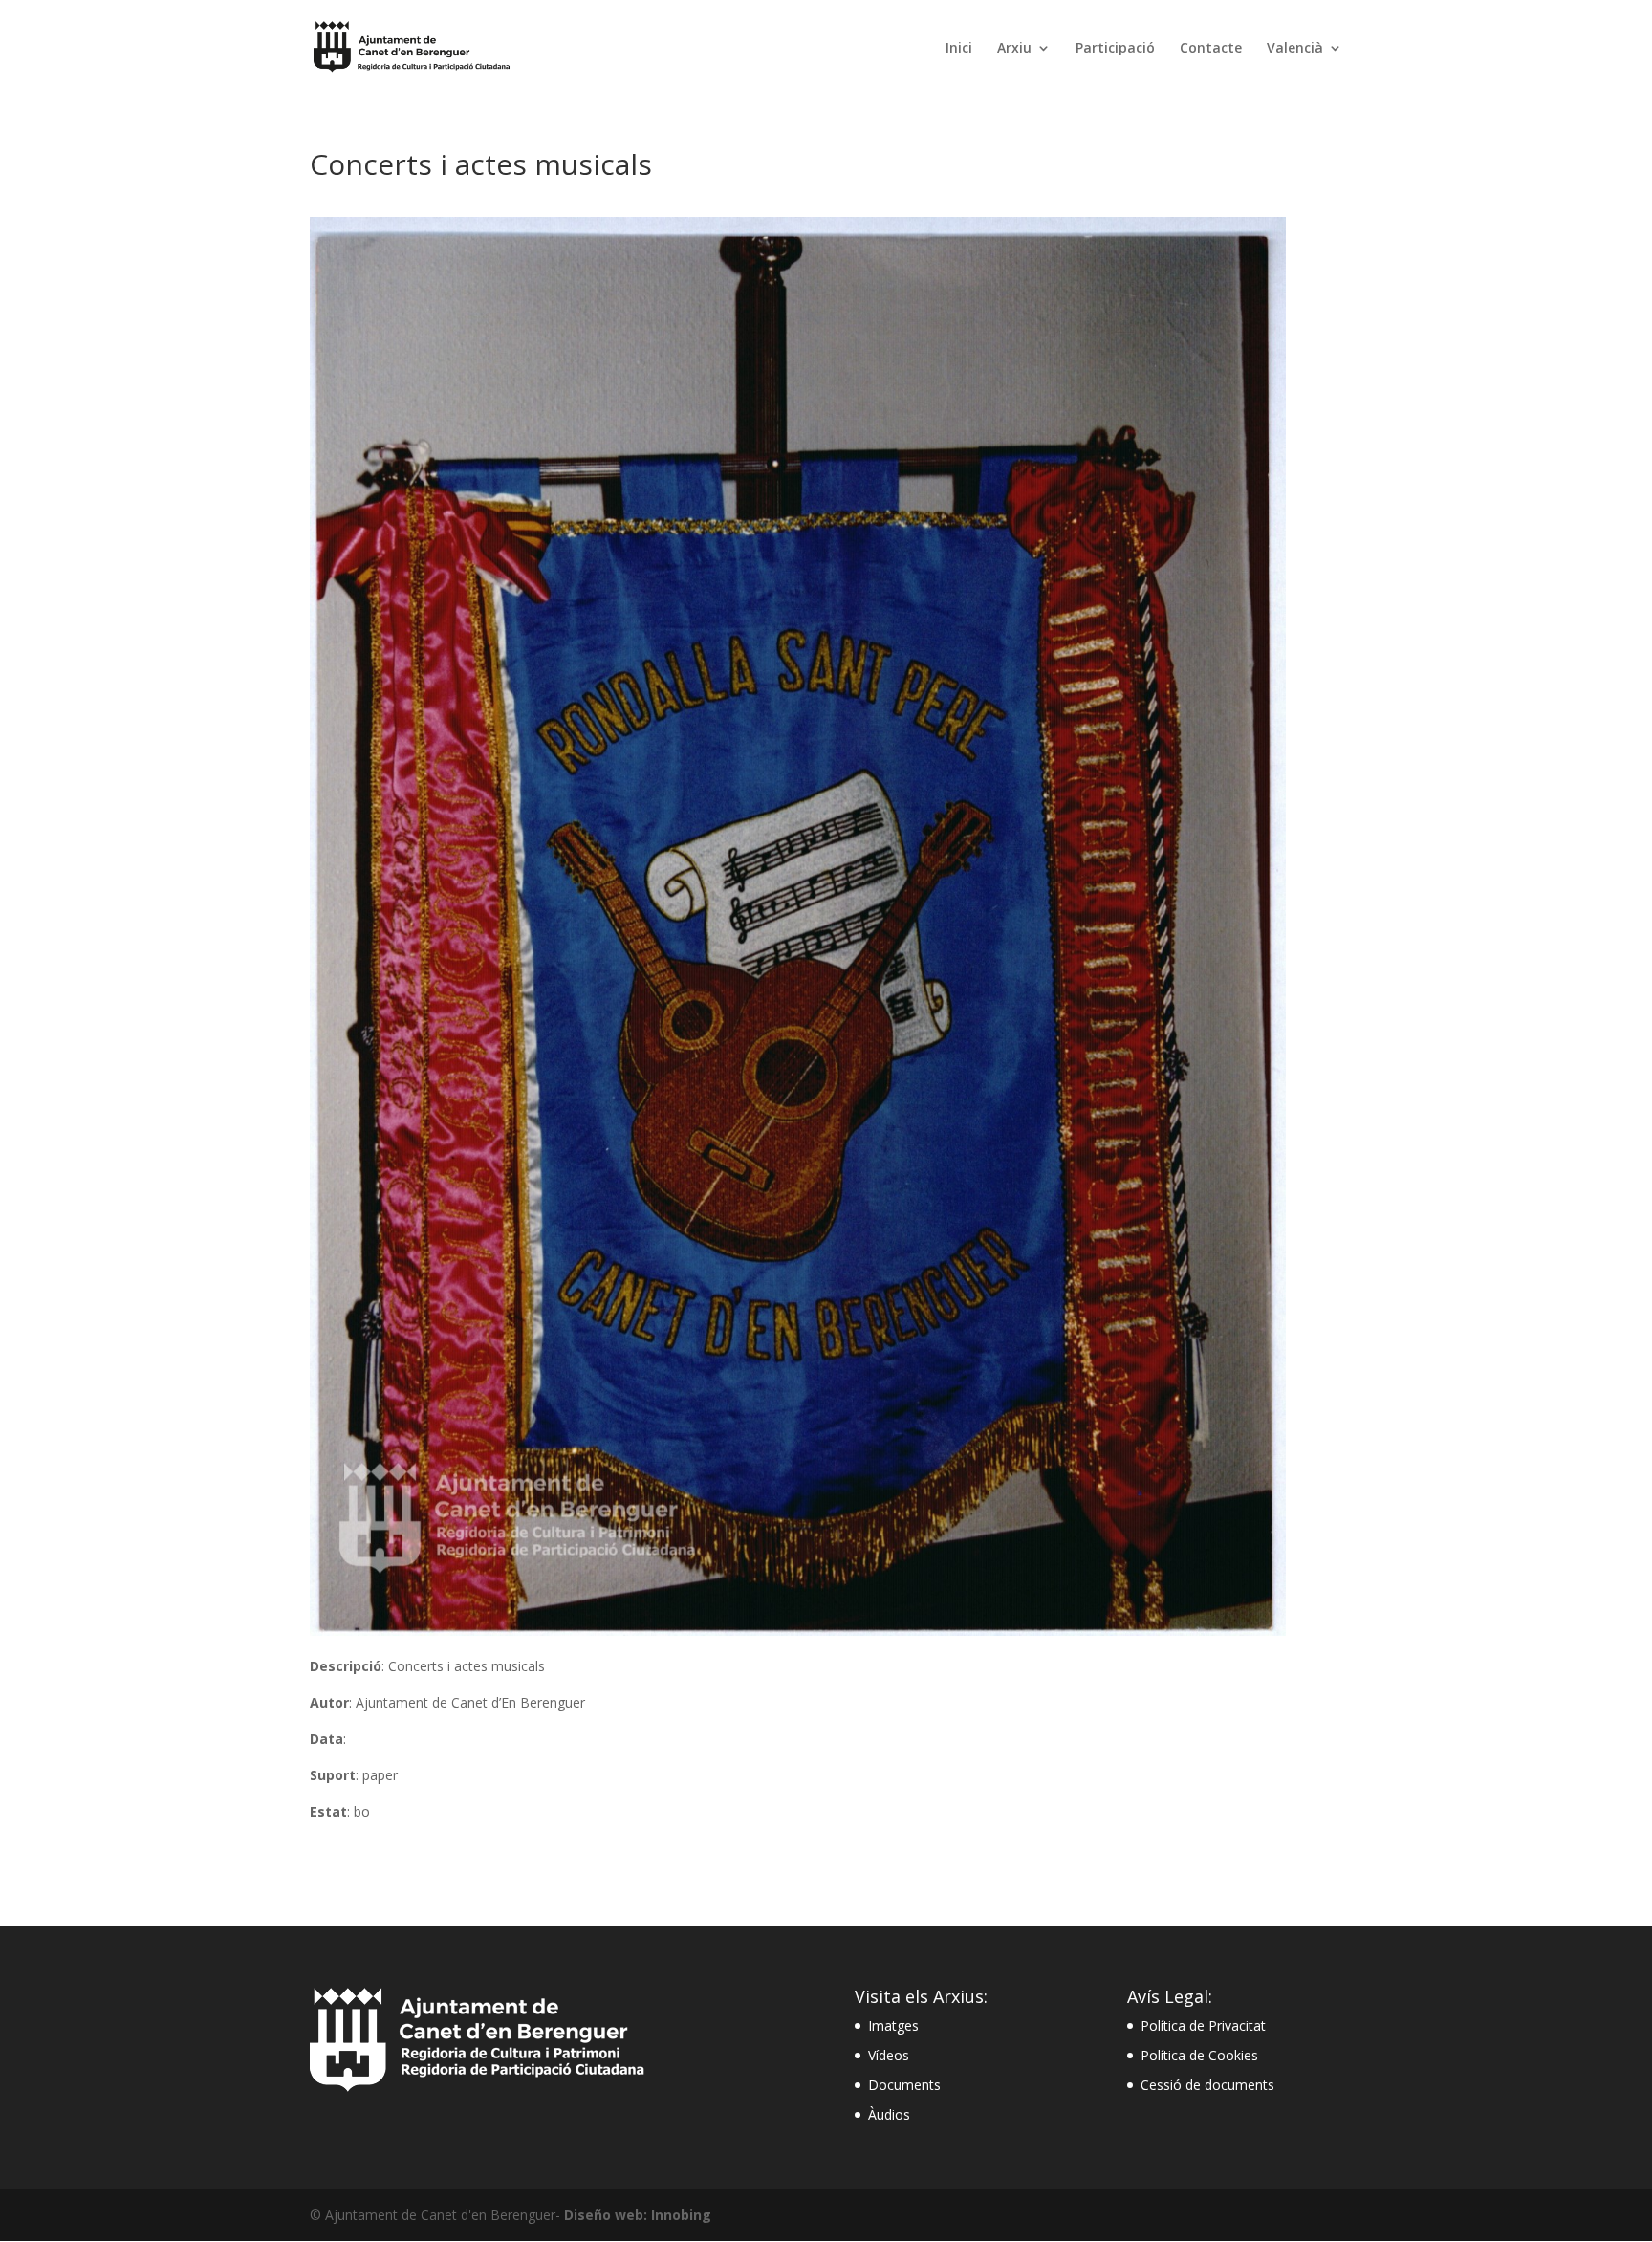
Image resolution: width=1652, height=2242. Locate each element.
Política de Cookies (1199, 2055)
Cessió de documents (1207, 2085)
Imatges (893, 2025)
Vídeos (889, 2055)
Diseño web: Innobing (638, 2215)
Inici (959, 49)
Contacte (1211, 49)
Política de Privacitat (1203, 2025)
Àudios (889, 2114)
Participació (1115, 49)
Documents (904, 2085)
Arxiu (1014, 49)
